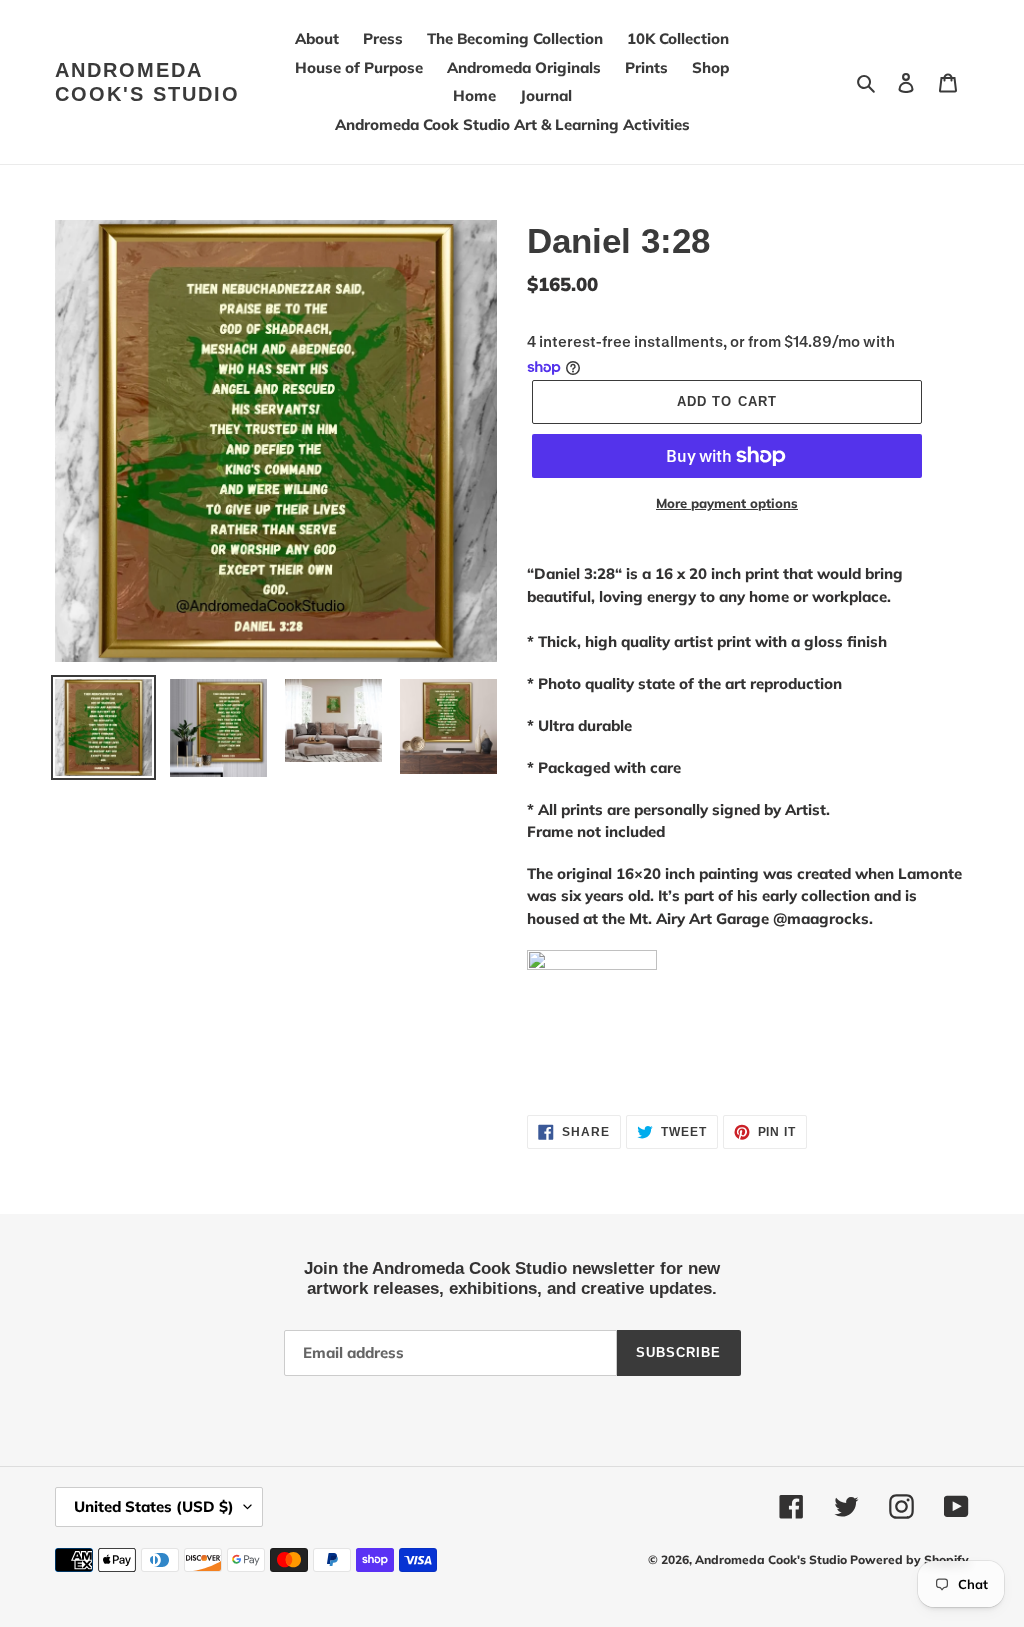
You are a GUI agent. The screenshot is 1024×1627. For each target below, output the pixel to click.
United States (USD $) (154, 1506)
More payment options (727, 503)
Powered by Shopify (909, 1559)
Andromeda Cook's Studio (147, 82)
